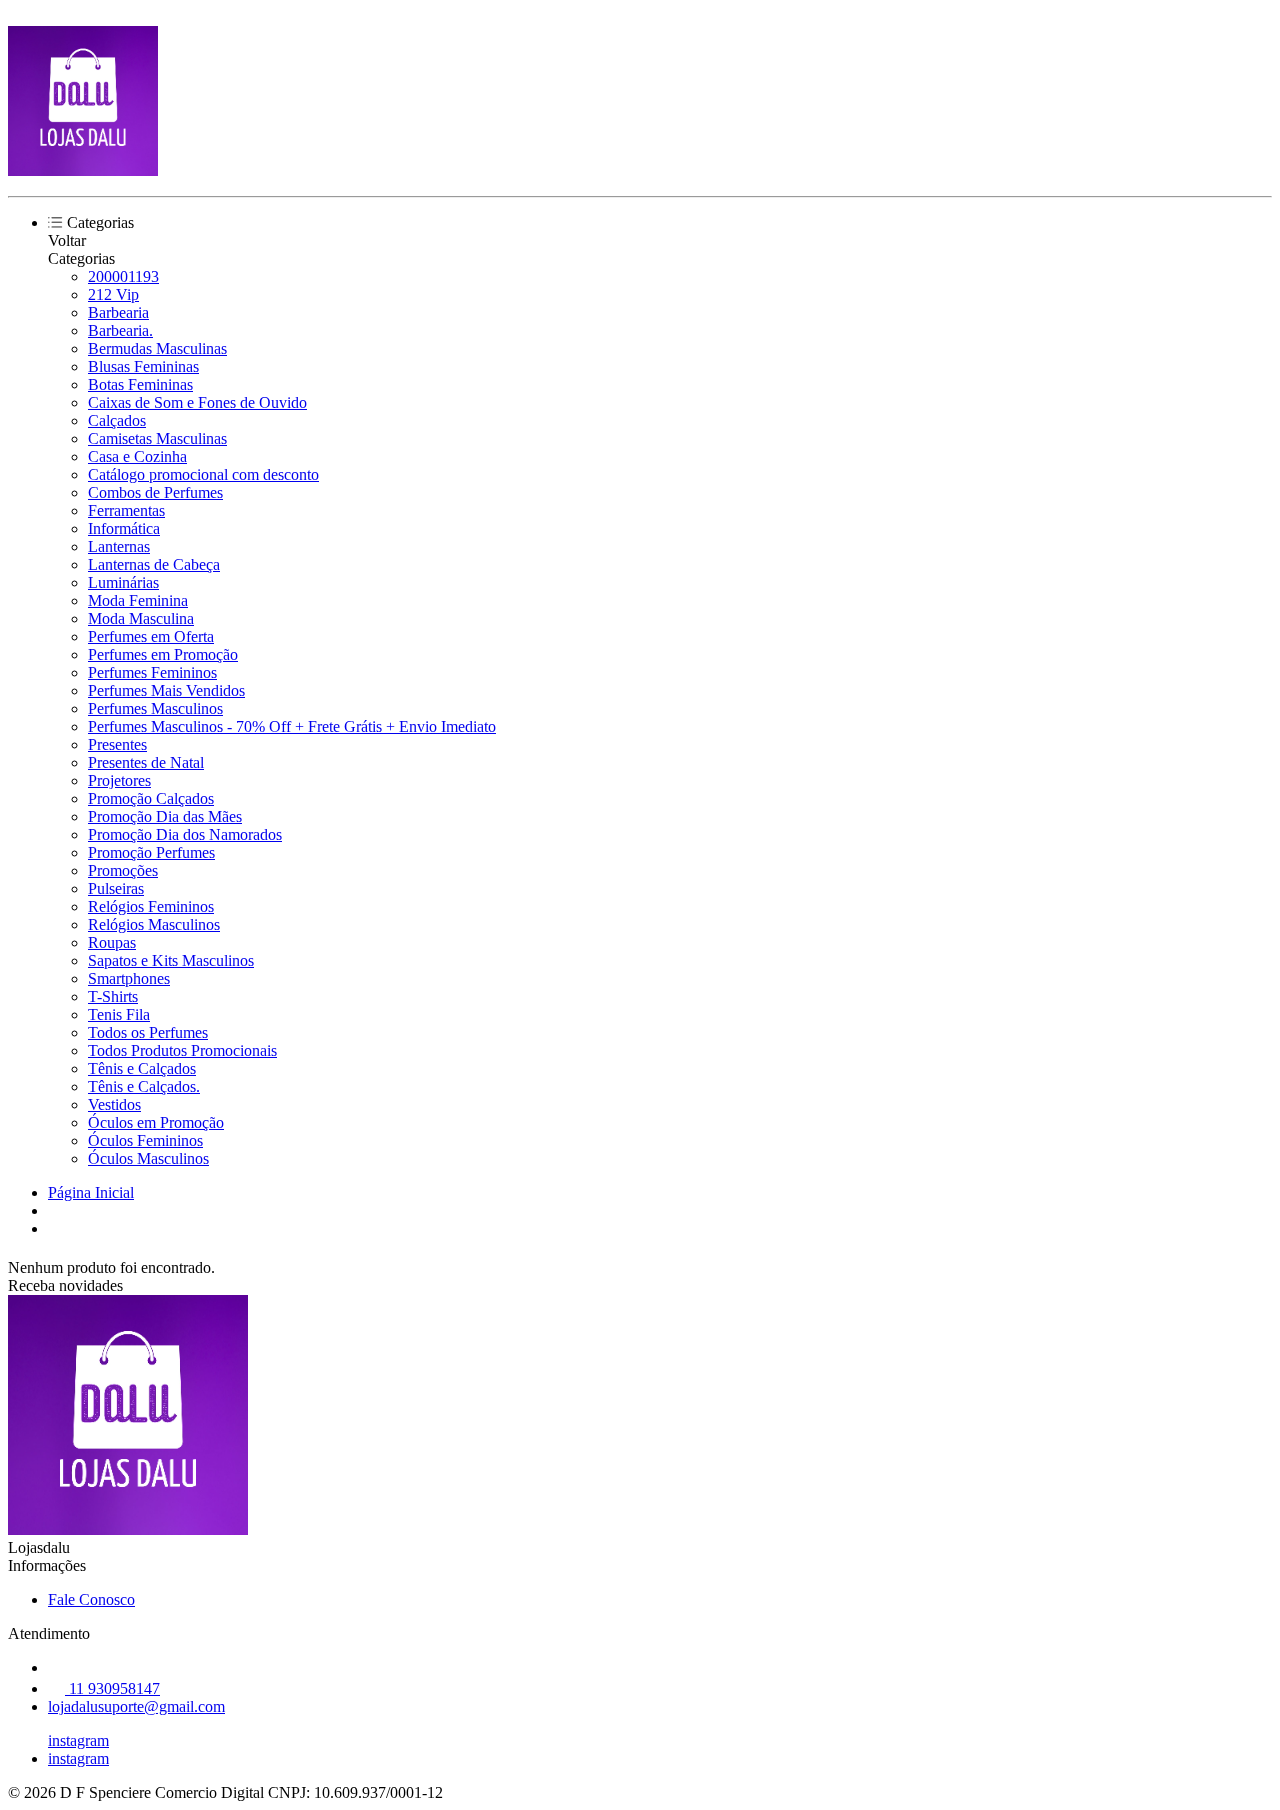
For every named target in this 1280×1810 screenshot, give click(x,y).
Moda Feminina (138, 600)
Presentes (117, 744)
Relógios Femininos (151, 906)
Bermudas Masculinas (157, 348)
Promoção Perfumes (151, 852)
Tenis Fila (119, 1014)
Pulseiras (116, 888)
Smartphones (129, 978)
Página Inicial (91, 1192)
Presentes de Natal (146, 762)
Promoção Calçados (151, 798)
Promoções (123, 870)
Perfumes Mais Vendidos (166, 690)
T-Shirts (113, 996)
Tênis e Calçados (142, 1068)
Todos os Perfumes (148, 1032)
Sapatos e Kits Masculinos (171, 960)
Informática (124, 528)
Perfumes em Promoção (163, 654)
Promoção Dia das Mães (165, 816)
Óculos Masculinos (148, 1158)
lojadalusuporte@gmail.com (136, 1706)
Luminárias (123, 582)
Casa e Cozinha (137, 456)
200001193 (123, 276)
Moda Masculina (141, 618)
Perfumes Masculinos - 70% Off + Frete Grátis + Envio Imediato (292, 726)
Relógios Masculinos (154, 924)
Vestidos (114, 1104)
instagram (78, 1740)
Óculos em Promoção (156, 1122)
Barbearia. (120, 330)
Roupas (112, 942)
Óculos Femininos (145, 1140)
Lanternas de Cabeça (154, 564)
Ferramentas (126, 510)
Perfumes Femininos (152, 672)
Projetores (119, 780)
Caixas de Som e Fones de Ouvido (197, 402)
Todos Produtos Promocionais (182, 1050)
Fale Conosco (91, 1599)
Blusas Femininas (143, 366)
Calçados (117, 420)
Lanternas (119, 546)
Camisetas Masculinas (157, 438)
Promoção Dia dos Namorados (185, 834)
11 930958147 (112, 1688)
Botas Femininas (140, 384)
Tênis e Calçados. (144, 1086)
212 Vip (113, 294)
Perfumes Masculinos (155, 708)
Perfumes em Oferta (151, 636)
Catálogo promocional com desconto (203, 474)
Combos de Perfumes (155, 492)
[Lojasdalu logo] (83, 170)
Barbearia (118, 312)
